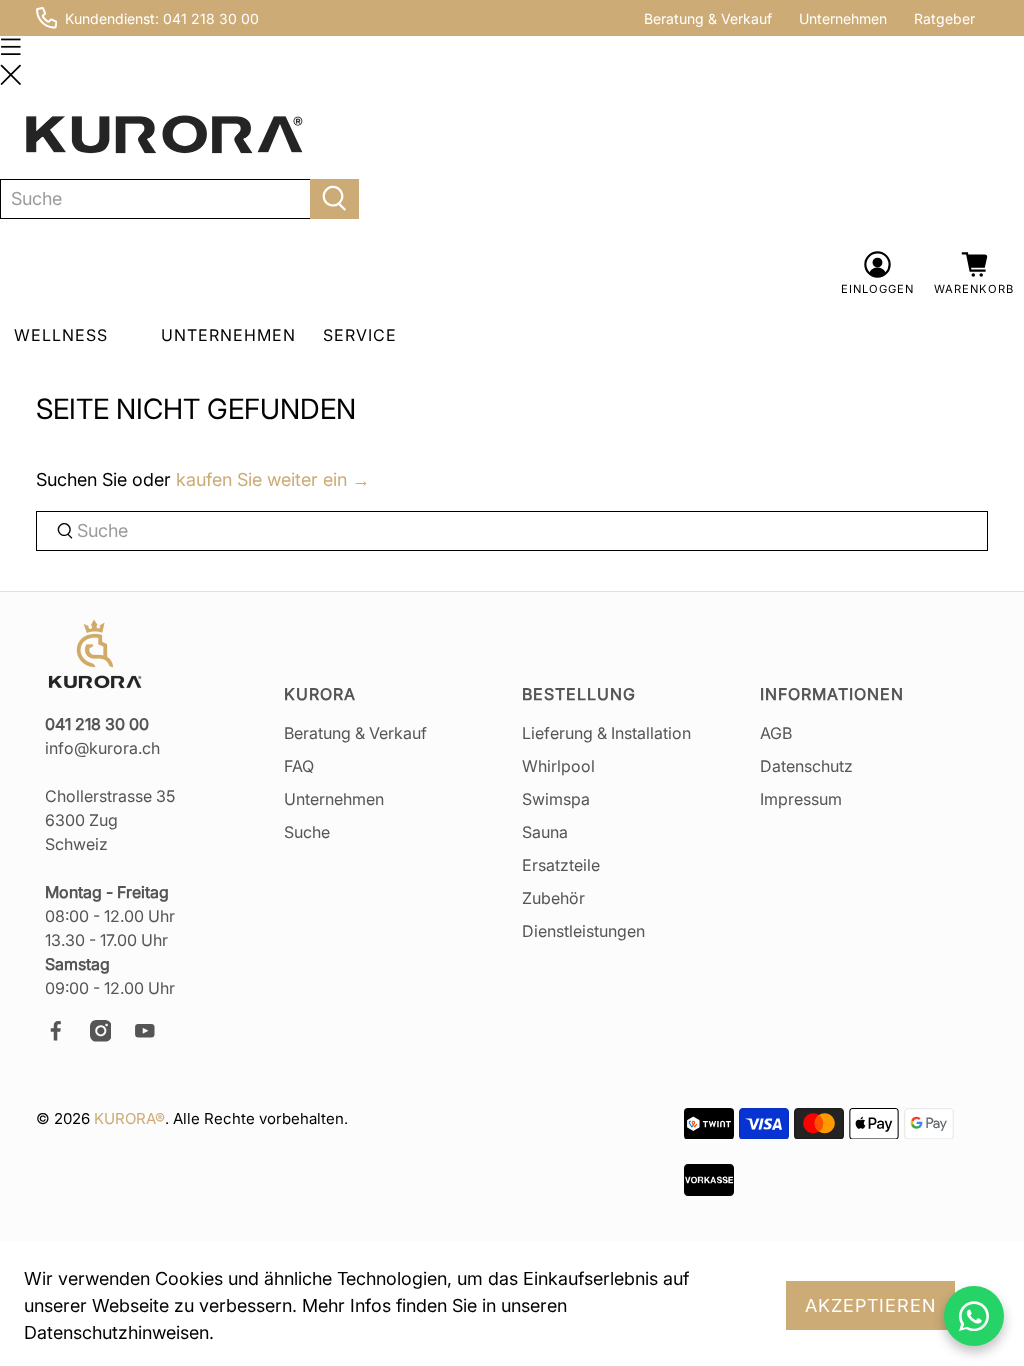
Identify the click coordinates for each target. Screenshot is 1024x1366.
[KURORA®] (164, 135)
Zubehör (553, 898)
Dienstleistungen (583, 931)
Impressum (801, 799)
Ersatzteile (561, 865)
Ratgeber (944, 18)
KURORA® (129, 1118)
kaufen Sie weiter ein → (273, 479)
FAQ (299, 766)
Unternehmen (843, 18)
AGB (776, 733)
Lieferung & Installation (606, 733)
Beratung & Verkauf (708, 18)
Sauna (545, 832)
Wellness (61, 335)
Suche (307, 832)
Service (360, 335)
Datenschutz (806, 766)
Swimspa (556, 799)
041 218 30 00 (211, 18)
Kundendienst (110, 18)
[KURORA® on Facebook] (65, 1036)
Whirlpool (558, 766)
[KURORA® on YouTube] (154, 1036)
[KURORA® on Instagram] (110, 1036)
